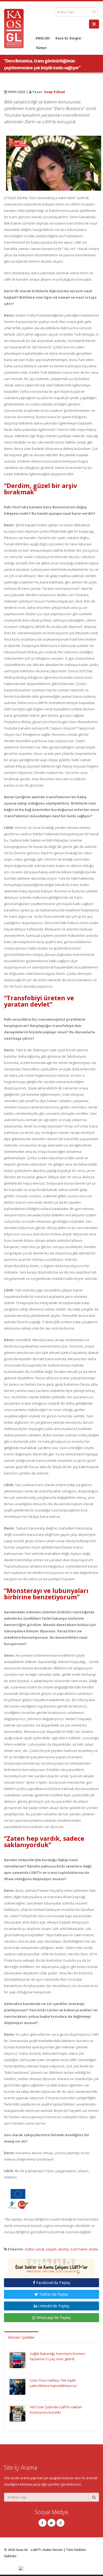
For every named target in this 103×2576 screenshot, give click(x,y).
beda (93, 2249)
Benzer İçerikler (21, 2337)
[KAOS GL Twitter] (51, 2523)
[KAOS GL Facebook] (43, 2523)
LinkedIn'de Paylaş (53, 2306)
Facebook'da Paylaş (53, 2283)
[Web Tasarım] (59, 2569)
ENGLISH (43, 38)
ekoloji (63, 2249)
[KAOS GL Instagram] (60, 2523)
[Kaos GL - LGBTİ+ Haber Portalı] (16, 28)
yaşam (51, 2249)
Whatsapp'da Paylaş (53, 2317)
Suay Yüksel (55, 92)
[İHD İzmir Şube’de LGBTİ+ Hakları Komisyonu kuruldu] (17, 2413)
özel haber (79, 2249)
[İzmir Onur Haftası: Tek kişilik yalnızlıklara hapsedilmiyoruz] (17, 2386)
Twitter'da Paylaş (53, 2294)
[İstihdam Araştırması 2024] (51, 2265)
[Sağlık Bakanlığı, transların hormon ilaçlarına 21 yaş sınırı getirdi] (17, 2360)
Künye (41, 48)
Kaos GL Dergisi (68, 38)
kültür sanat (35, 2249)
